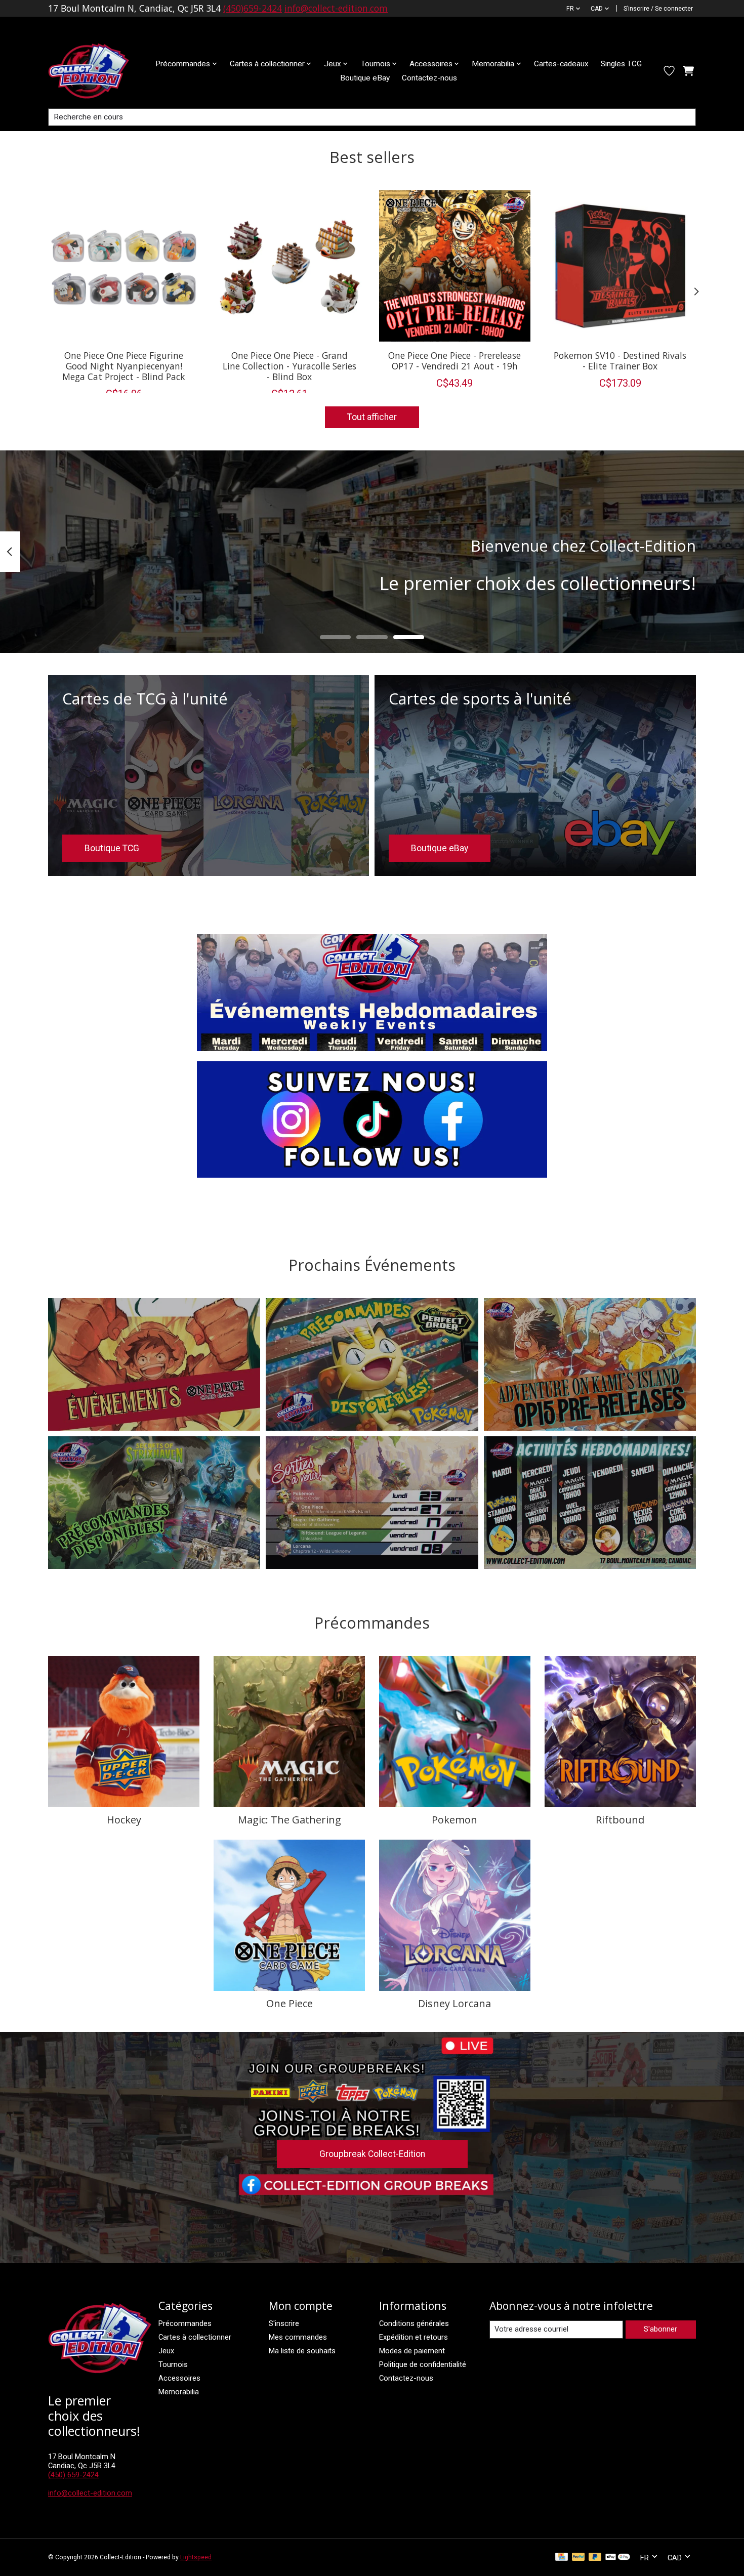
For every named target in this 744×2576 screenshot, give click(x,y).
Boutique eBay (365, 78)
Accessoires (179, 2378)
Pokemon (454, 1820)
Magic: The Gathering (290, 1820)
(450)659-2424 (253, 8)
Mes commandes (298, 2337)
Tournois (173, 2364)
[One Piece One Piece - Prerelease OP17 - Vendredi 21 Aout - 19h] (455, 266)
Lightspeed (196, 2557)
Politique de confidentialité (423, 2364)
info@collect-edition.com (336, 8)
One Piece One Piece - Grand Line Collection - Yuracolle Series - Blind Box (290, 365)
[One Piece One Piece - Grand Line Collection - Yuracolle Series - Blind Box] (289, 266)
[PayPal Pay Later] (595, 2558)
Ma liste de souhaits (302, 2351)
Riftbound (620, 1820)
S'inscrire (284, 2323)
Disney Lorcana (454, 2003)
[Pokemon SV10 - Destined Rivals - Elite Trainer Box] (620, 266)
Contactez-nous (429, 78)
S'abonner (660, 2329)
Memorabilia (179, 2392)
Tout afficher (372, 417)
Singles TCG (621, 64)
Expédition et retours (414, 2337)
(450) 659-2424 (73, 2475)
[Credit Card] (562, 2558)
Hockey (124, 1820)
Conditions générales (414, 2323)
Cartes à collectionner (195, 2337)
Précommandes (185, 2323)
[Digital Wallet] (618, 2558)
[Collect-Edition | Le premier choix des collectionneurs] (97, 71)
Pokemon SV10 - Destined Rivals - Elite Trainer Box (620, 360)
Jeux (166, 2351)
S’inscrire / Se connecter (658, 9)
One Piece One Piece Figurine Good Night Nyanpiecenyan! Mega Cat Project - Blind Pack (124, 365)
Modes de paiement (412, 2351)
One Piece (290, 2003)
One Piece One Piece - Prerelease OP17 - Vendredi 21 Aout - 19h (454, 360)
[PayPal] (578, 2558)
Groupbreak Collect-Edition (372, 2154)
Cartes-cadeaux (561, 64)
